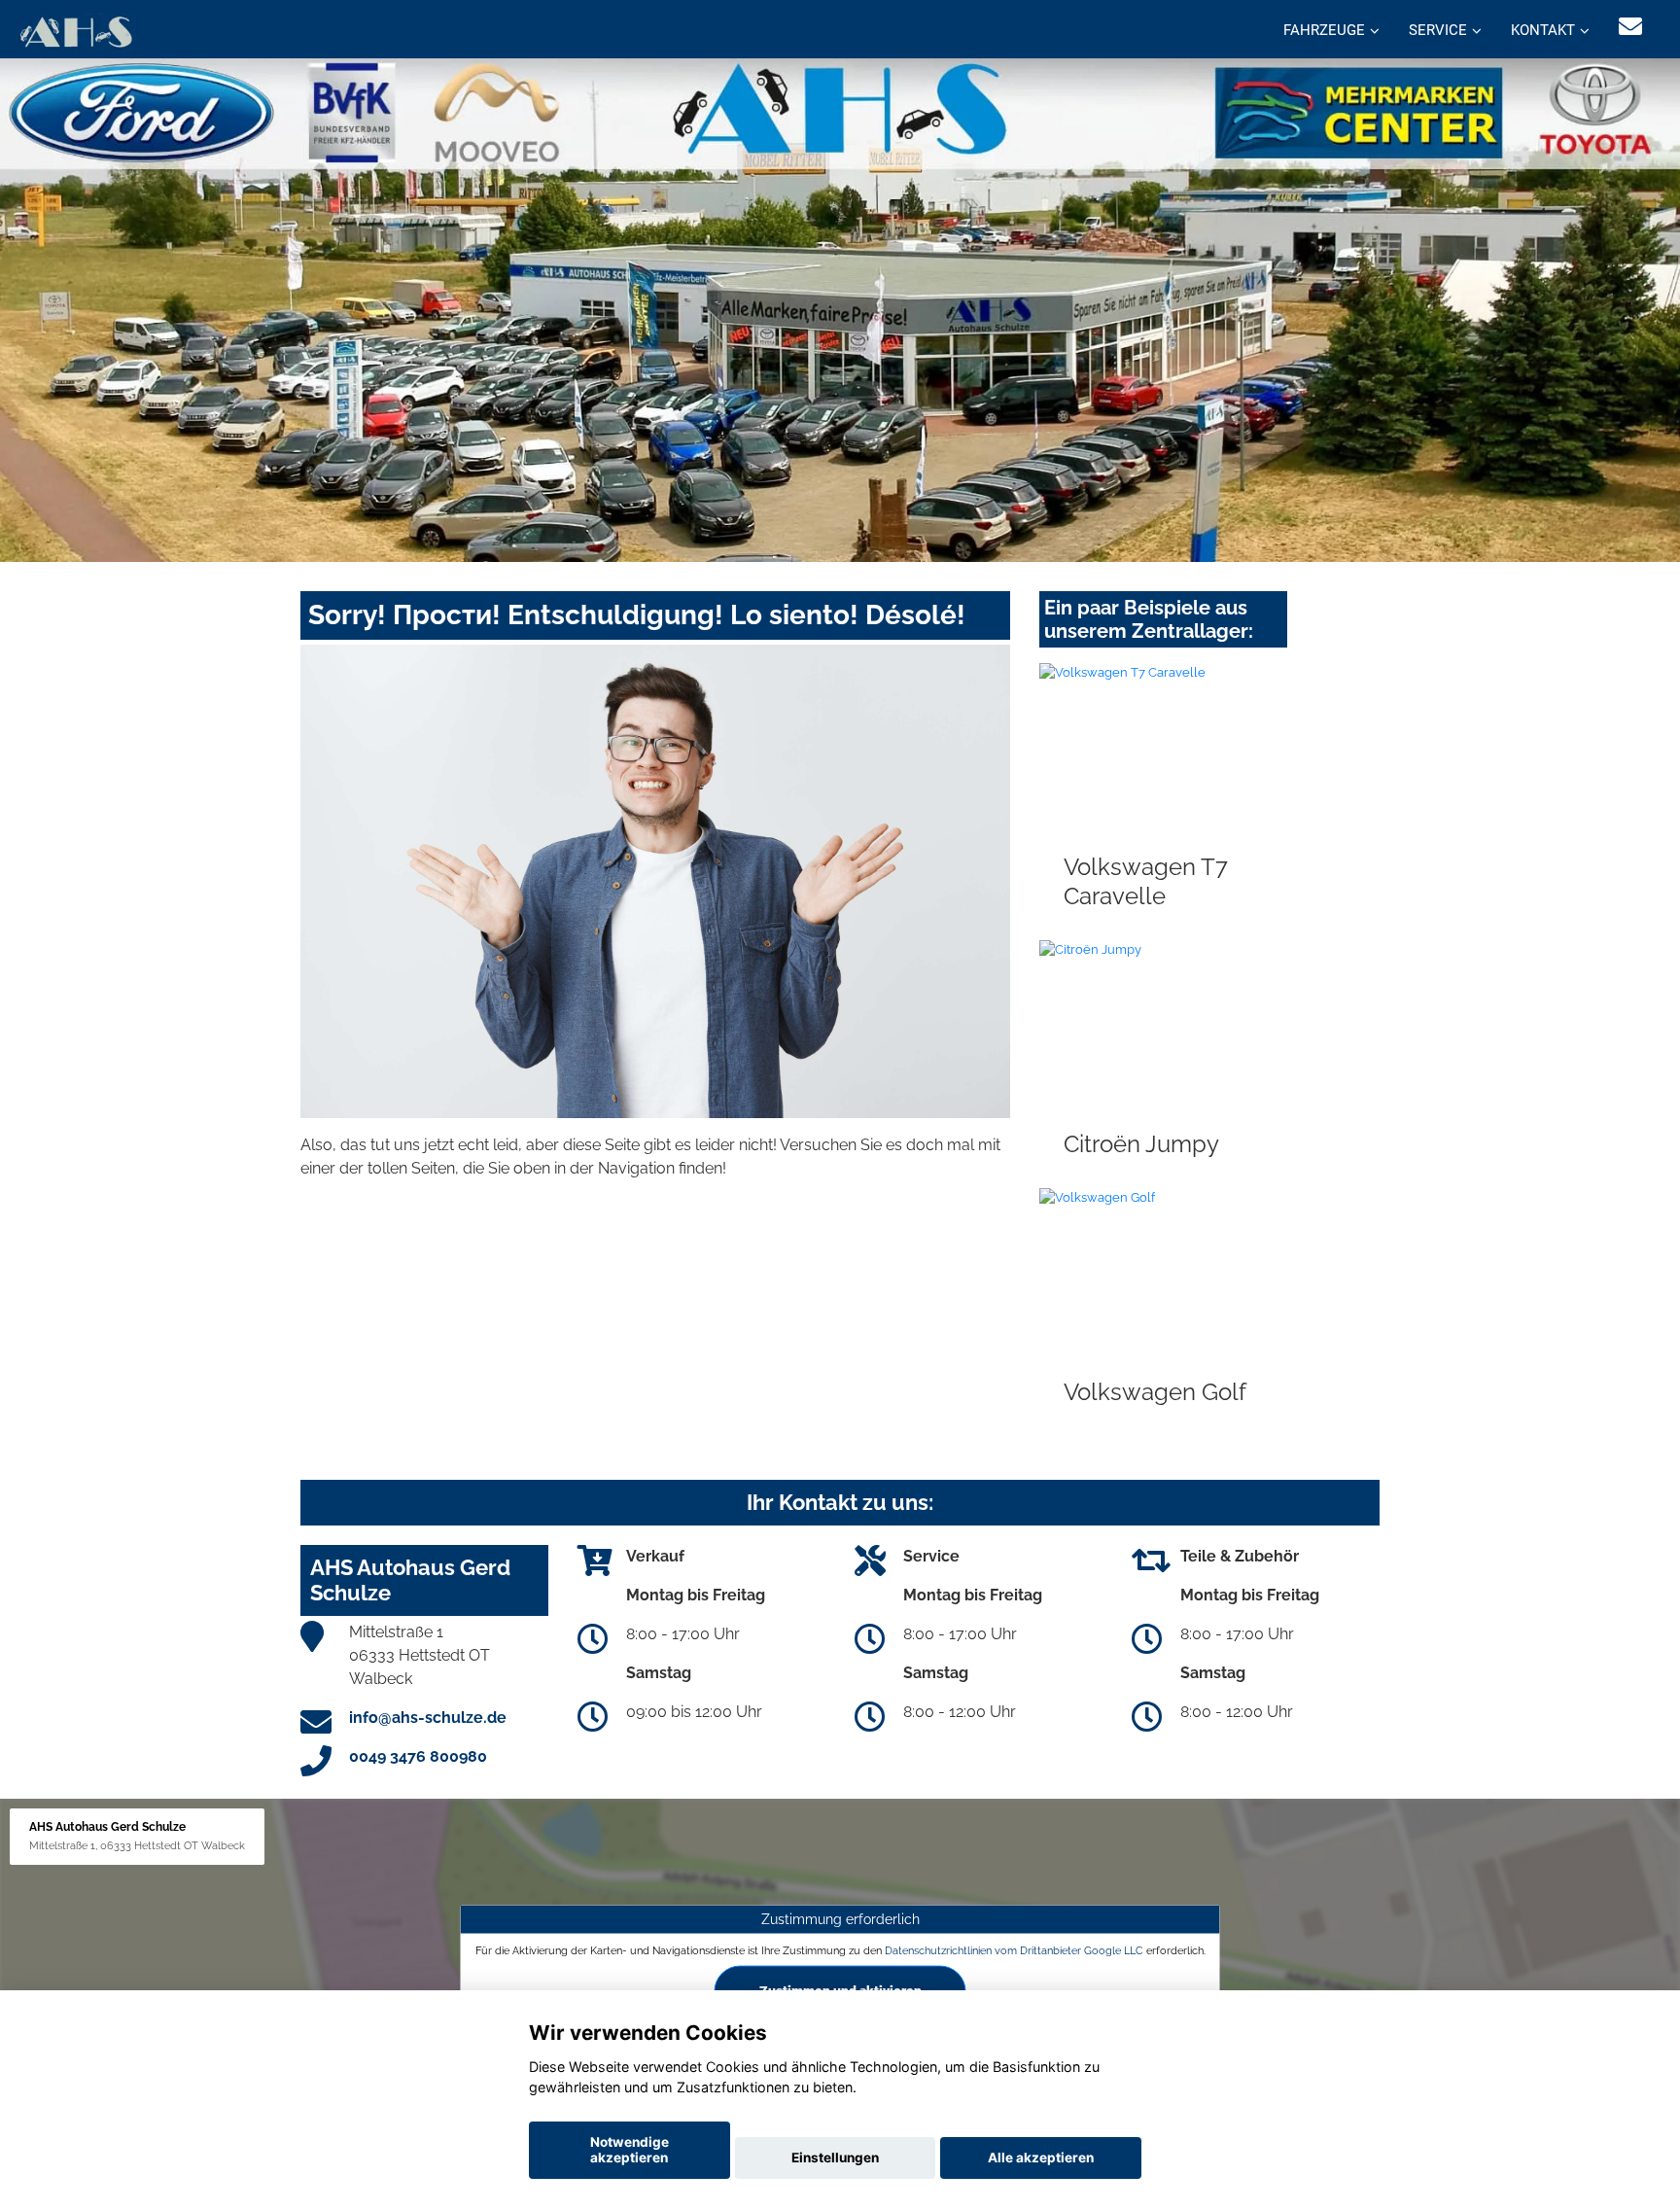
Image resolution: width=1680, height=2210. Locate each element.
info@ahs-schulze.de (428, 1718)
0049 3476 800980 (418, 1756)
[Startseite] (75, 32)
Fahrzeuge (1324, 30)
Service (1438, 30)
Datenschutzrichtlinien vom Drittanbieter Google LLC (1014, 1949)
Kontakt (1543, 30)
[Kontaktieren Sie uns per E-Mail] (1630, 27)
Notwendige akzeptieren (630, 2150)
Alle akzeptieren (1041, 2157)
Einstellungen (835, 2157)
